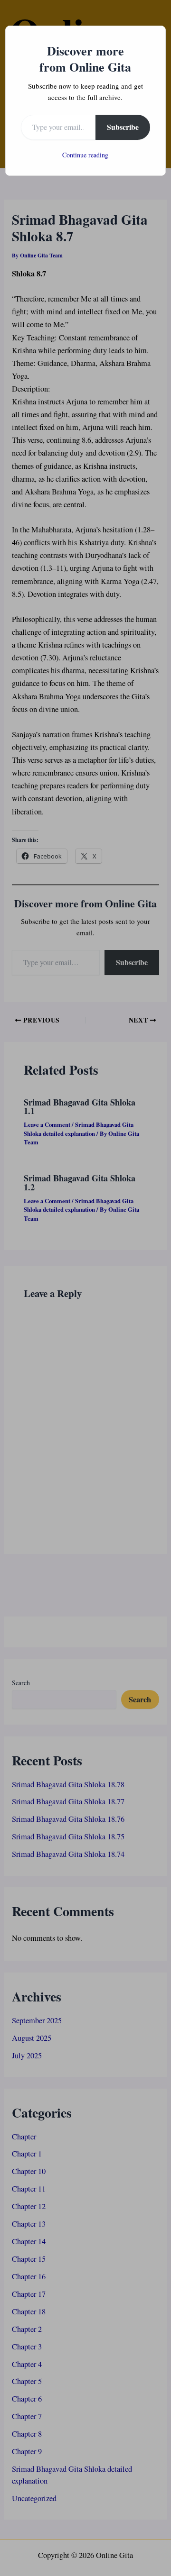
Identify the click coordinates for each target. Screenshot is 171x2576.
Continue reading (85, 155)
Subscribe (123, 127)
